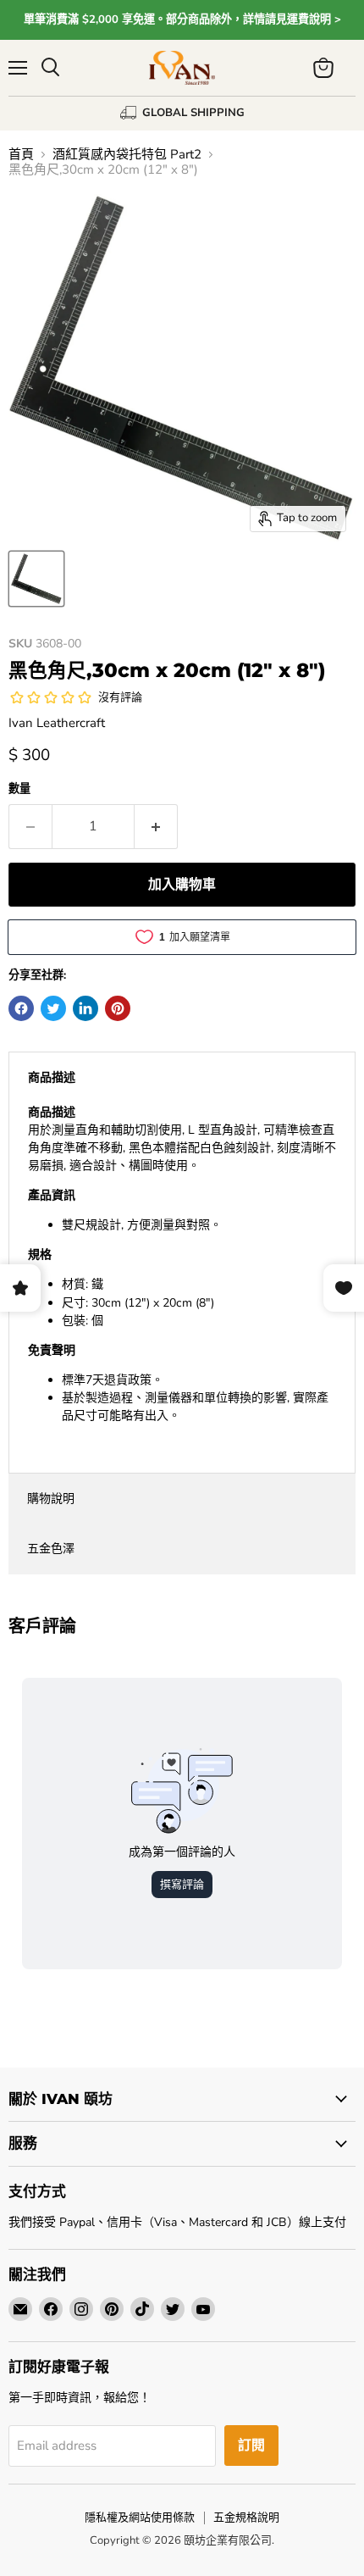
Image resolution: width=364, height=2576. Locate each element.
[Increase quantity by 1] (156, 826)
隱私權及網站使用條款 (140, 2518)
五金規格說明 (246, 2518)
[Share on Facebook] (21, 1008)
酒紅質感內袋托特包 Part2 (127, 155)
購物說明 (51, 1499)
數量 (19, 789)
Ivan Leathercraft (57, 723)
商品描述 (52, 1077)
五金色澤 (51, 1549)
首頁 (21, 155)
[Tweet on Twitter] (53, 1008)
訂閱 (251, 2446)
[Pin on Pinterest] (118, 1008)
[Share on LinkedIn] (85, 1008)
